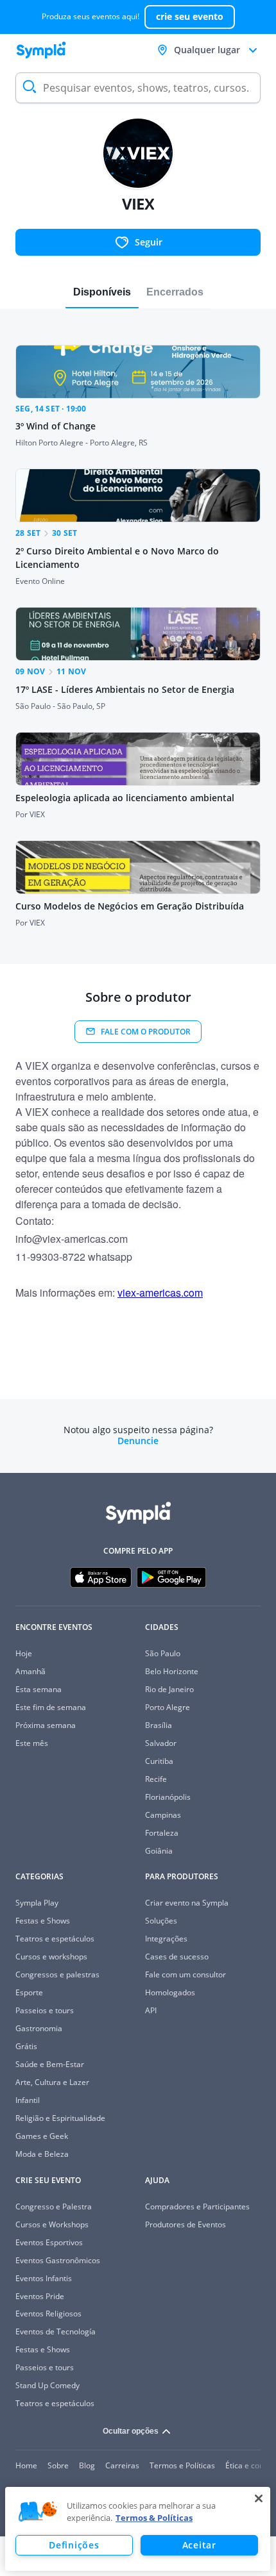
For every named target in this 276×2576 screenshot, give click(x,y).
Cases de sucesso (177, 1957)
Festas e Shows (43, 1921)
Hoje (24, 1653)
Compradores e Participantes (197, 2206)
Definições (74, 2545)
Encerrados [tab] (175, 292)
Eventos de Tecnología (56, 2331)
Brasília (159, 1725)
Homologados (170, 1992)
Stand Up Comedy (47, 2385)
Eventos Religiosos (48, 2314)
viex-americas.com (160, 1292)
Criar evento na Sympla (187, 1903)
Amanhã (30, 1671)
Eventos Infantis (44, 2278)
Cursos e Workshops (52, 2224)
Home (26, 2465)
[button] (38, 2512)
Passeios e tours (45, 2010)
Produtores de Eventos (185, 2224)
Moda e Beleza (42, 2154)
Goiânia (159, 1851)
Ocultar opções (131, 2431)
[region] (138, 2529)
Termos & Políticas (154, 2518)
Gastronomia (39, 2028)
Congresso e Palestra (54, 2206)
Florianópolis (168, 1797)
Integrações (166, 1939)
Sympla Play (37, 1903)
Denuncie (138, 1441)
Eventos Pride (40, 2296)
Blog (87, 2465)
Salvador (161, 1743)
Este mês (32, 1743)
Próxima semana (46, 1725)
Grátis (26, 2046)
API (151, 2010)
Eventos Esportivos (49, 2242)
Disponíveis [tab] (102, 292)
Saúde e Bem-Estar (50, 2064)
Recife (156, 1779)
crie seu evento (190, 16)
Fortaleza (162, 1833)
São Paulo (163, 1653)
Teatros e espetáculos (55, 1939)
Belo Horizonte (172, 1671)
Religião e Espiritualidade (60, 2118)
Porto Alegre (168, 1707)
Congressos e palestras (57, 1974)
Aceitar (199, 2545)
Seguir (149, 242)
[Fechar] (259, 2498)
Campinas (163, 1815)
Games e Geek (42, 2136)
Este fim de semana (51, 1707)
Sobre (58, 2465)
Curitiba (159, 1761)
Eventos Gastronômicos (58, 2260)
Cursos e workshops (51, 1957)
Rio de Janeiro (169, 1689)
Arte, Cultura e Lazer (52, 2082)
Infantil (28, 2100)
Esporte (29, 1992)
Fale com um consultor (185, 1974)
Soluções (161, 1921)
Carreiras (122, 2465)
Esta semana (39, 1689)
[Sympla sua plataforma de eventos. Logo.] (41, 50)
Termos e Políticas (182, 2465)
